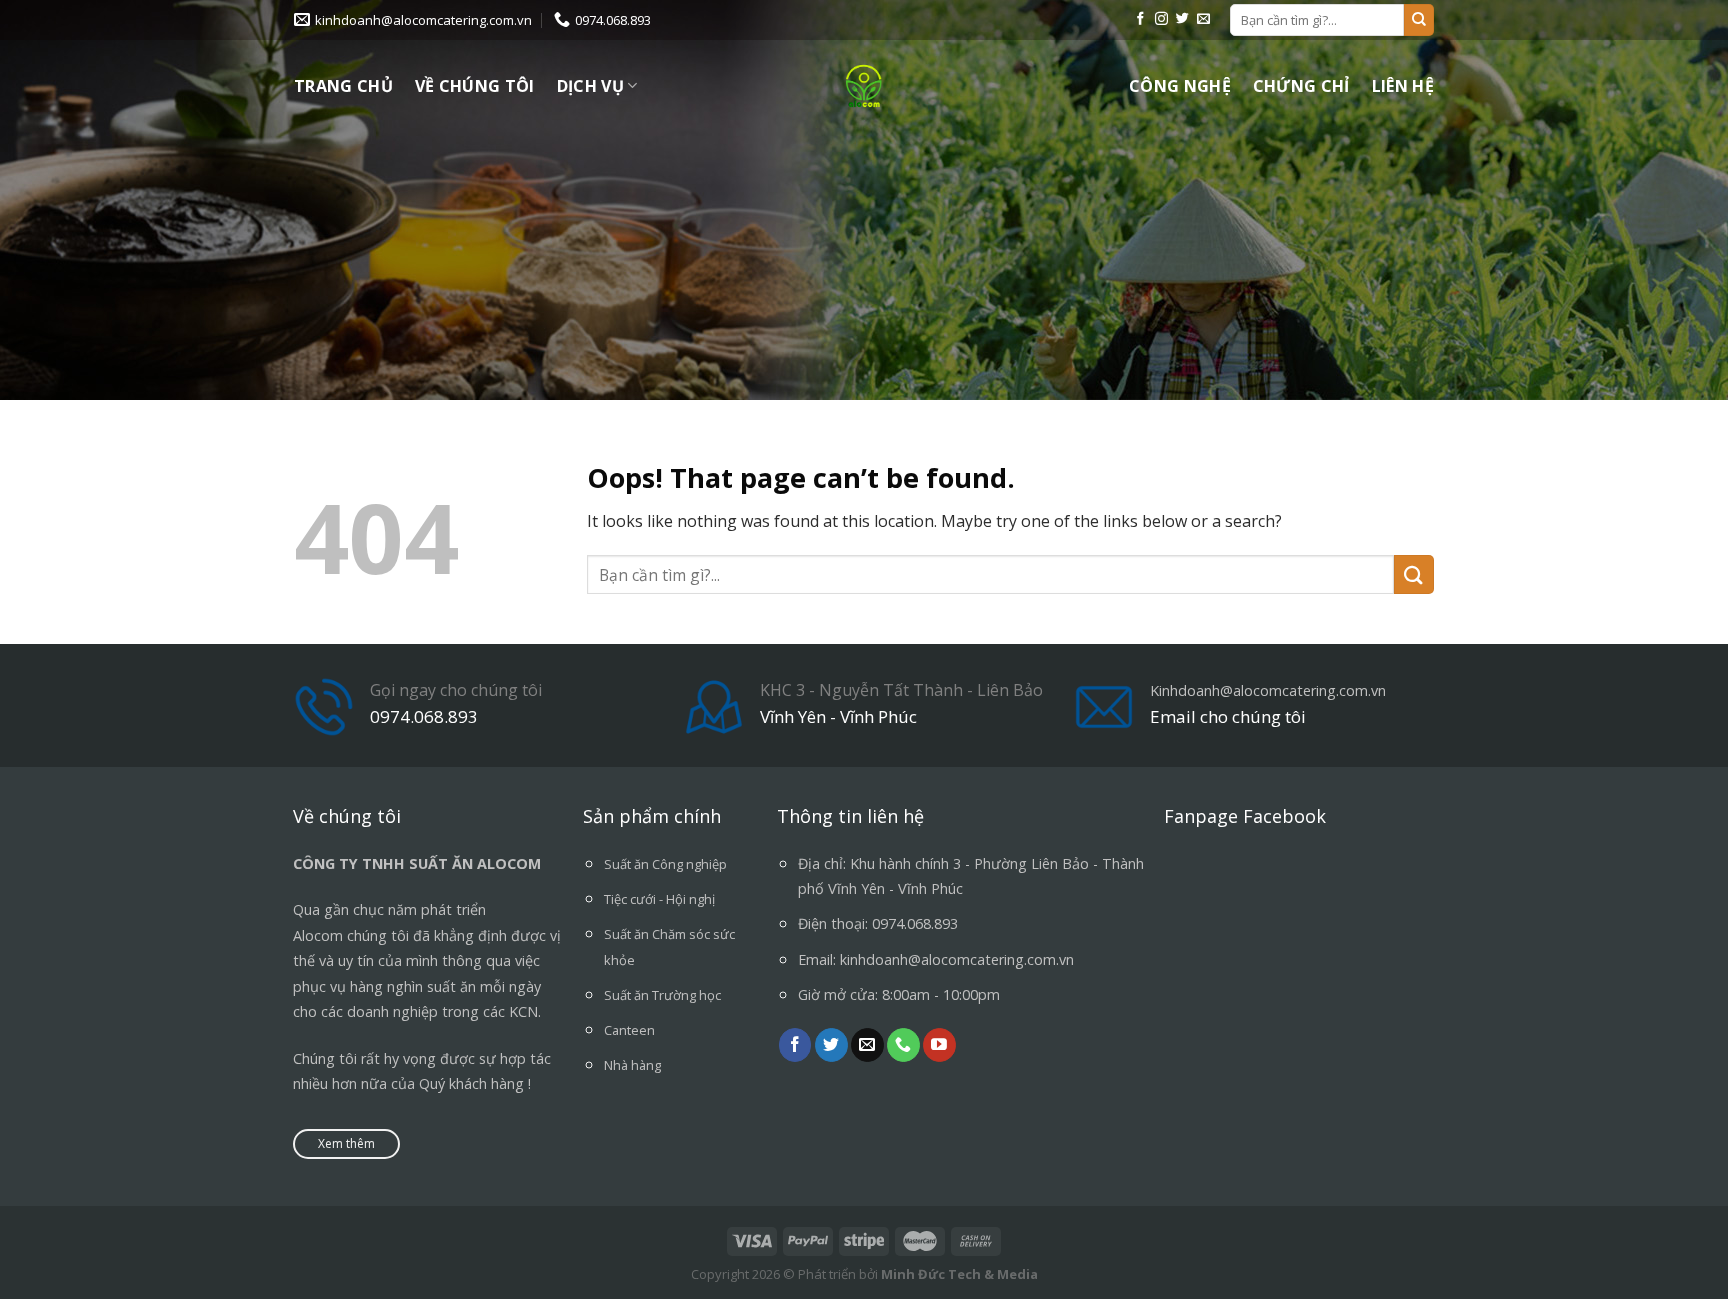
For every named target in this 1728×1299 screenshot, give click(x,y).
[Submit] (1419, 20)
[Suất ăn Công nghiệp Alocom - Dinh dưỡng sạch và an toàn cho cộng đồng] (864, 85)
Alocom (318, 935)
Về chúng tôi (475, 86)
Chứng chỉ (1301, 86)
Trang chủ (343, 86)
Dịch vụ (590, 86)
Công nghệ (1180, 86)
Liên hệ (1403, 86)
